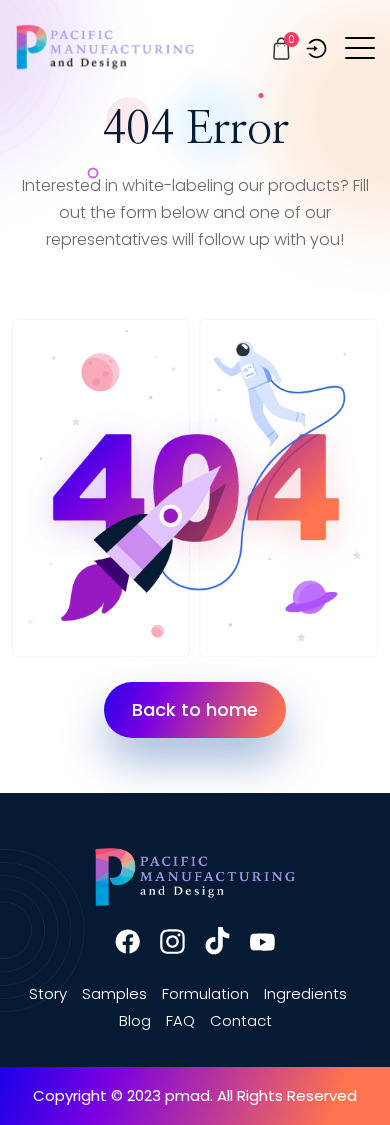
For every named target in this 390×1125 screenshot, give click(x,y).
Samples (114, 993)
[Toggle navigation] (361, 47)
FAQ (180, 1020)
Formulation (205, 993)
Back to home (195, 709)
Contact (241, 1020)
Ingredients (305, 993)
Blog (135, 1020)
